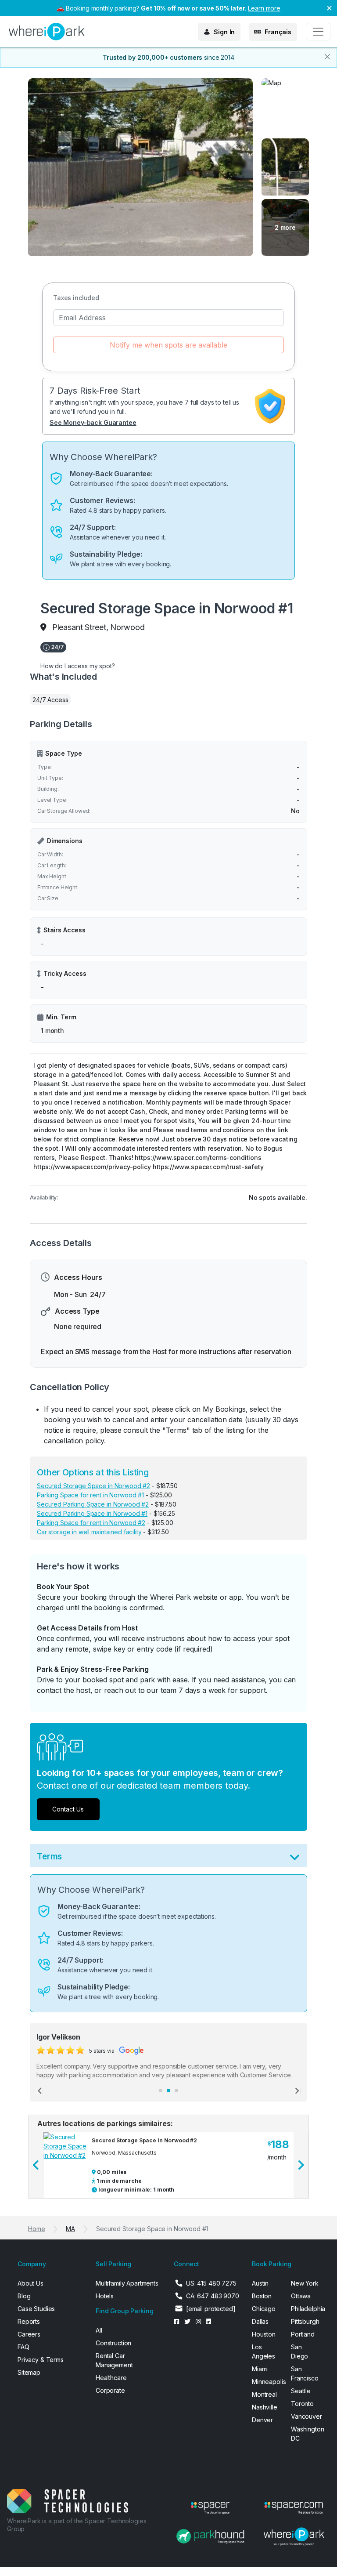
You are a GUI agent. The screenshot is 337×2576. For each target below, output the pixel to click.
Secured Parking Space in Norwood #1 (92, 1513)
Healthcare (111, 2378)
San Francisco (305, 2373)
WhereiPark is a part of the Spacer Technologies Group (77, 2525)
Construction (113, 2343)
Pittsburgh (305, 2321)
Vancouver (305, 2416)
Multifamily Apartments (127, 2283)
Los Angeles (264, 2351)
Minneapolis (266, 2382)
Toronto (302, 2404)
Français (278, 32)
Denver (262, 2420)
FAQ (23, 2347)
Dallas (260, 2321)
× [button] (329, 7)
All (99, 2330)
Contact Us (68, 1809)
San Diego (299, 2351)
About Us (30, 2283)
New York (305, 2283)
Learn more (264, 8)
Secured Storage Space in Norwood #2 (93, 1486)
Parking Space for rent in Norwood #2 (91, 1523)
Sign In (224, 32)
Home (36, 2229)
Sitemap (29, 2372)
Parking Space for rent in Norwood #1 (90, 1495)
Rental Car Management (114, 2360)
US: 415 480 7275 (211, 2283)
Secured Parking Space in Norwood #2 (93, 1504)
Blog (24, 2296)
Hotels (105, 2296)
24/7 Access (50, 700)
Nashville (265, 2407)
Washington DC (305, 2434)
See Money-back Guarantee (93, 422)
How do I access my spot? (78, 666)
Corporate (110, 2390)
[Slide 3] (176, 2091)
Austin (260, 2283)
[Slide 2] (168, 2091)
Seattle (301, 2391)
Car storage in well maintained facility (89, 1532)
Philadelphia (305, 2309)
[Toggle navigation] (318, 32)
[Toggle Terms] (295, 1859)
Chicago (264, 2309)
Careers (29, 2334)
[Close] (327, 57)
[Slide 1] (161, 2091)
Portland (303, 2334)
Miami (260, 2369)
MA (70, 2229)
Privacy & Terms (41, 2360)
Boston (262, 2296)
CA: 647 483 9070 (213, 2296)
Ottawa (301, 2296)
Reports (29, 2321)
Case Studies (36, 2309)
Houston (264, 2334)
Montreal (264, 2394)
